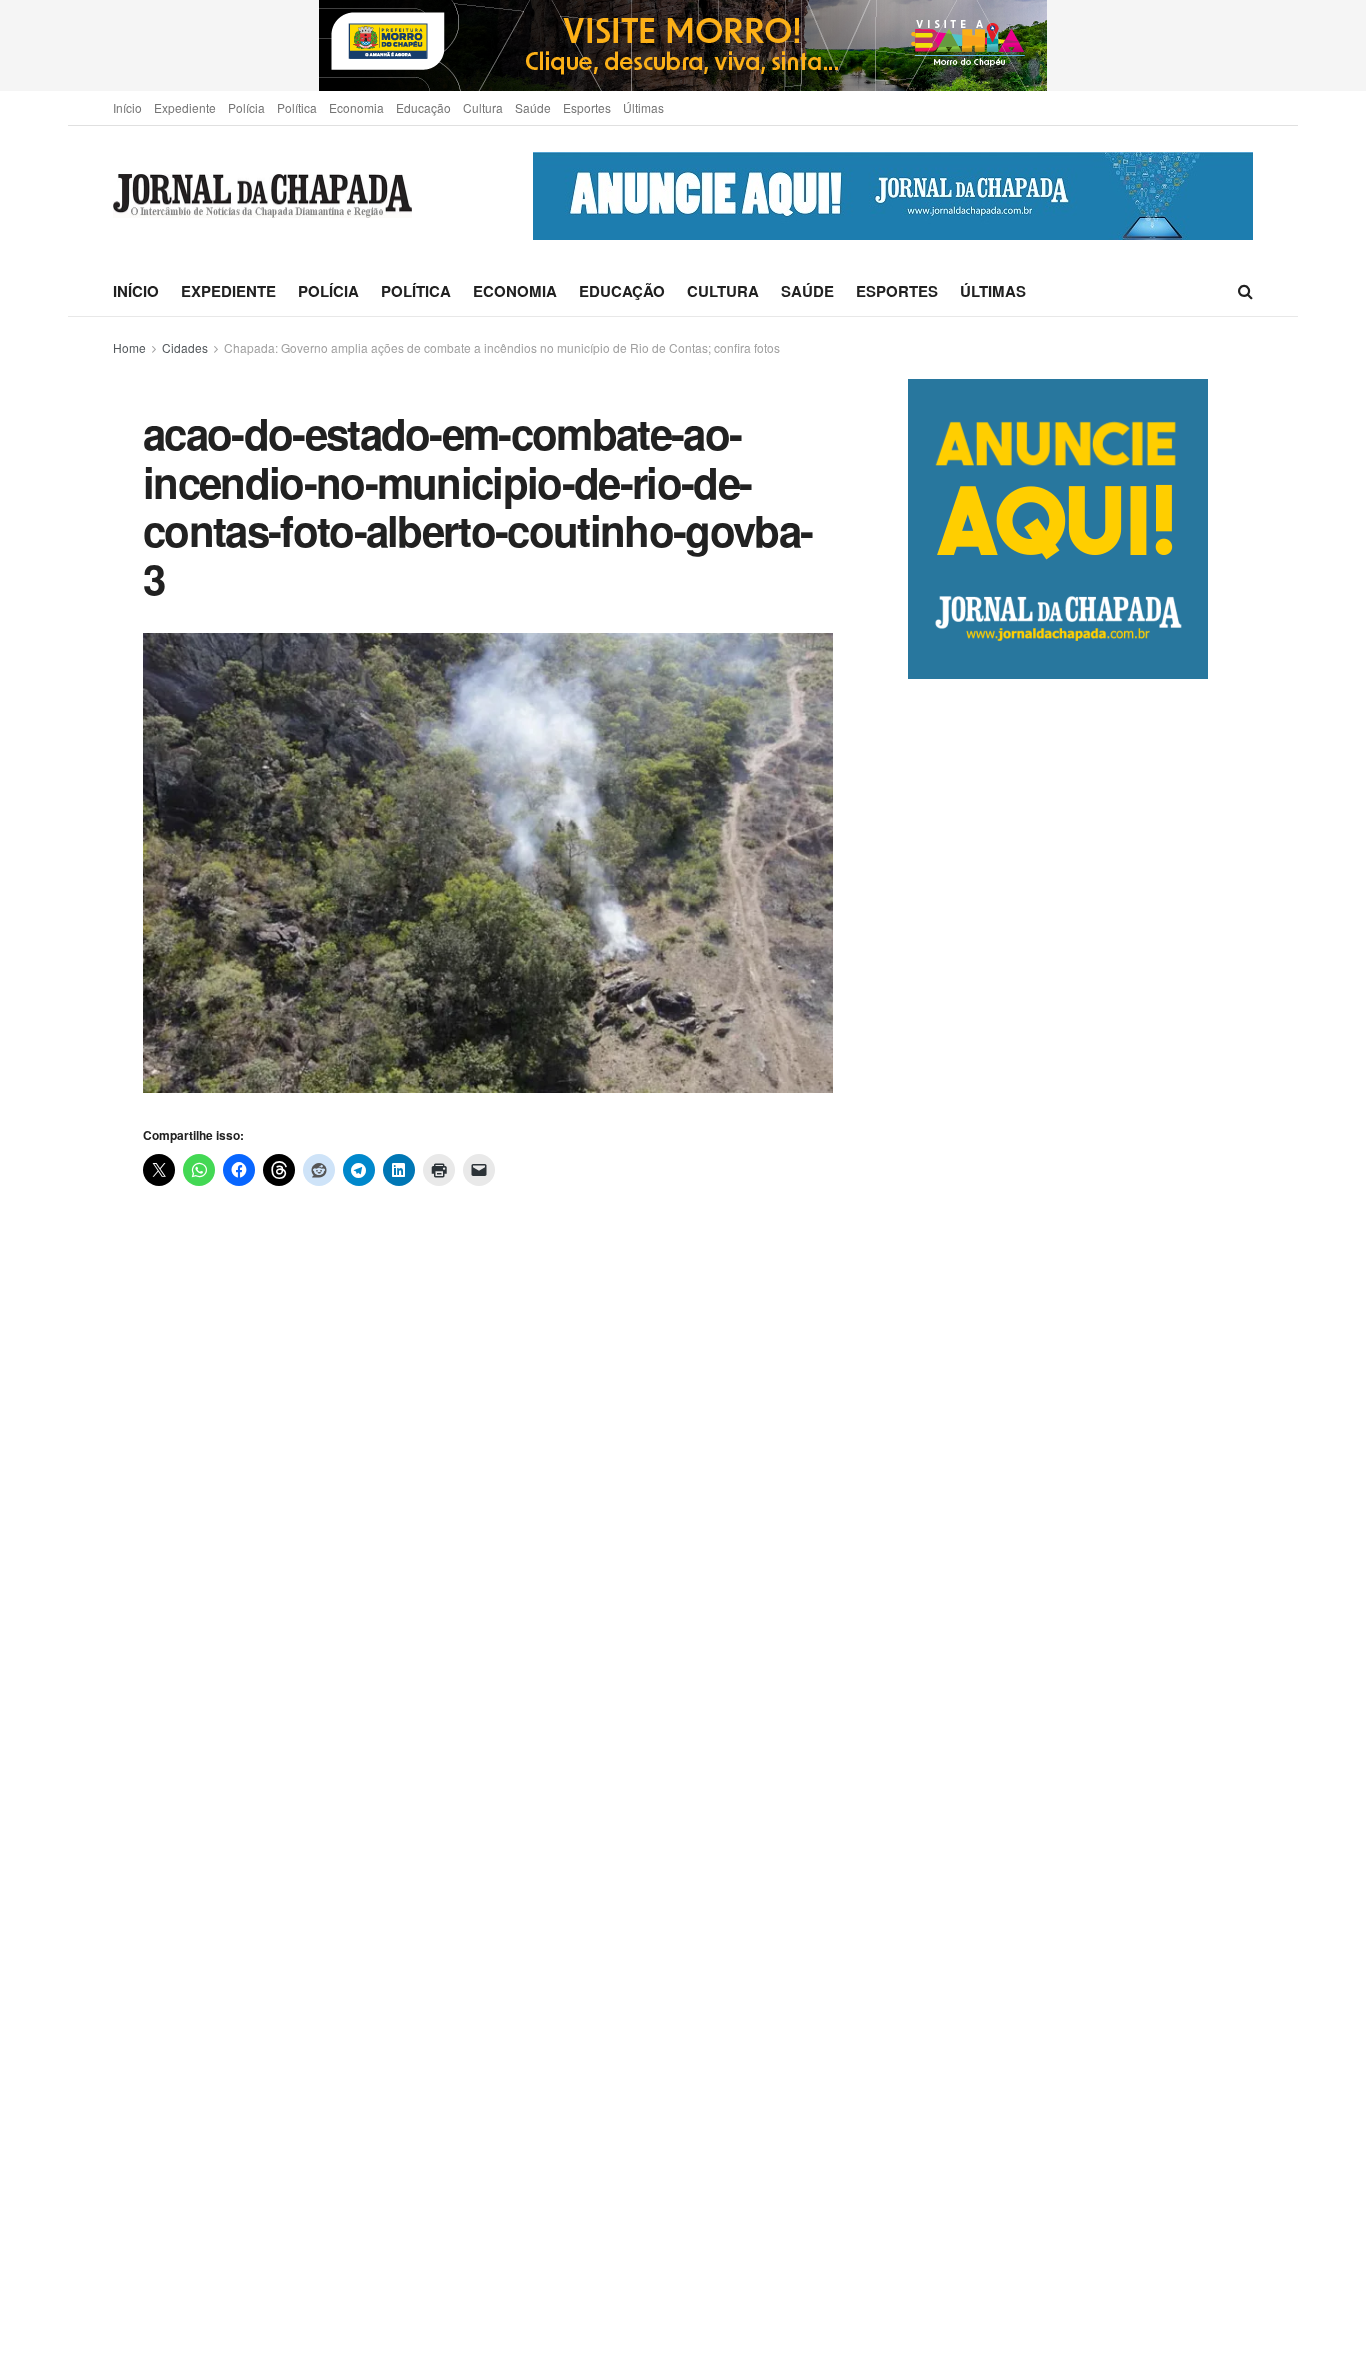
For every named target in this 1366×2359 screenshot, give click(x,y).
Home (129, 347)
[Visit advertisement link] (683, 45)
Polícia (246, 107)
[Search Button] (1245, 291)
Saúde (533, 107)
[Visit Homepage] (262, 196)
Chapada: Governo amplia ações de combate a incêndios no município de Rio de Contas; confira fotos (502, 347)
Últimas (643, 107)
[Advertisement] (1080, 1518)
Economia (356, 107)
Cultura (483, 107)
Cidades (185, 347)
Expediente (185, 107)
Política (297, 107)
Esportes (587, 107)
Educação (423, 107)
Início (127, 107)
